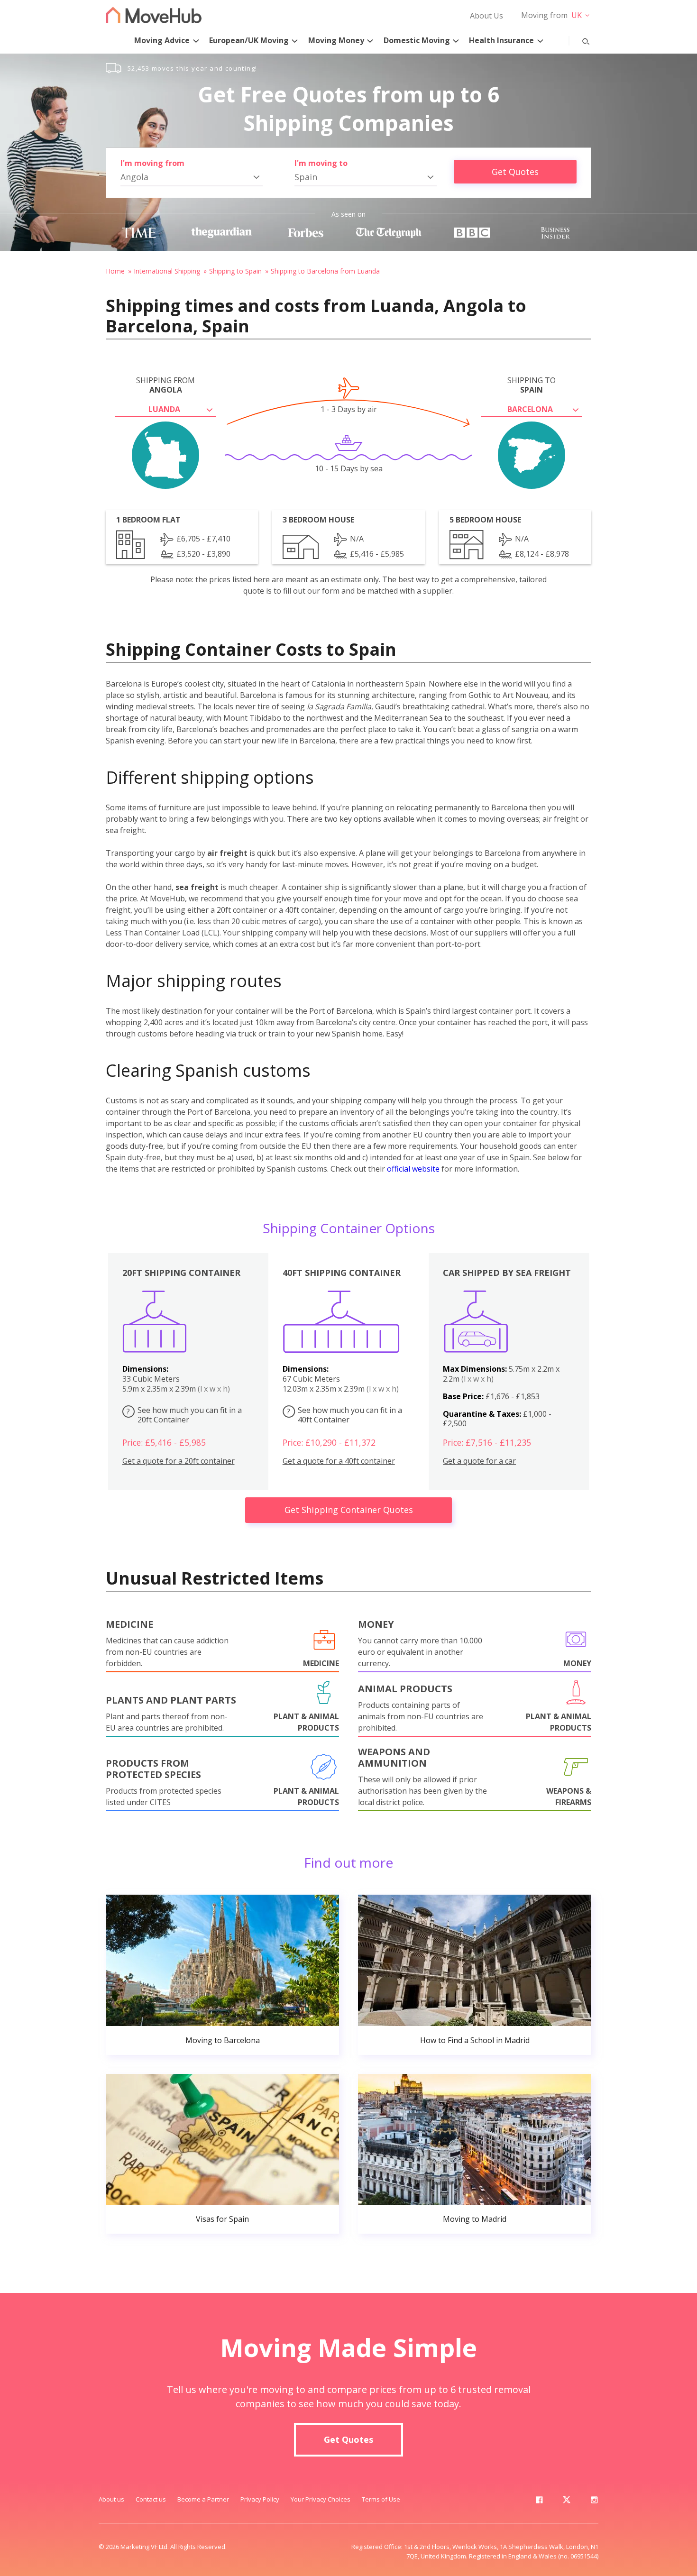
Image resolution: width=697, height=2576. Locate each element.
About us (111, 2499)
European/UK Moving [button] (249, 40)
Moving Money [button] (336, 40)
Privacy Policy (260, 2499)
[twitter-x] (567, 2502)
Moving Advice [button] (162, 40)
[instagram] (594, 2502)
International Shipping (167, 271)
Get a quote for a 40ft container (339, 1461)
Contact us (151, 2499)
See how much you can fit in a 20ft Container (184, 1415)
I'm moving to (321, 163)
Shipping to (532, 385)
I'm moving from (152, 163)
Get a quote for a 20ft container (179, 1461)
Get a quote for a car (479, 1461)
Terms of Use (381, 2499)
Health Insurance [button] (501, 40)
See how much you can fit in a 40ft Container (344, 1415)
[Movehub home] (154, 15)
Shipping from (165, 385)
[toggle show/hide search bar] (578, 39)
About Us (486, 16)
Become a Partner (203, 2499)
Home (115, 271)
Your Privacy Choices (321, 2499)
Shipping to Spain (235, 271)
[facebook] (539, 2502)
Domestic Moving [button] (417, 40)
